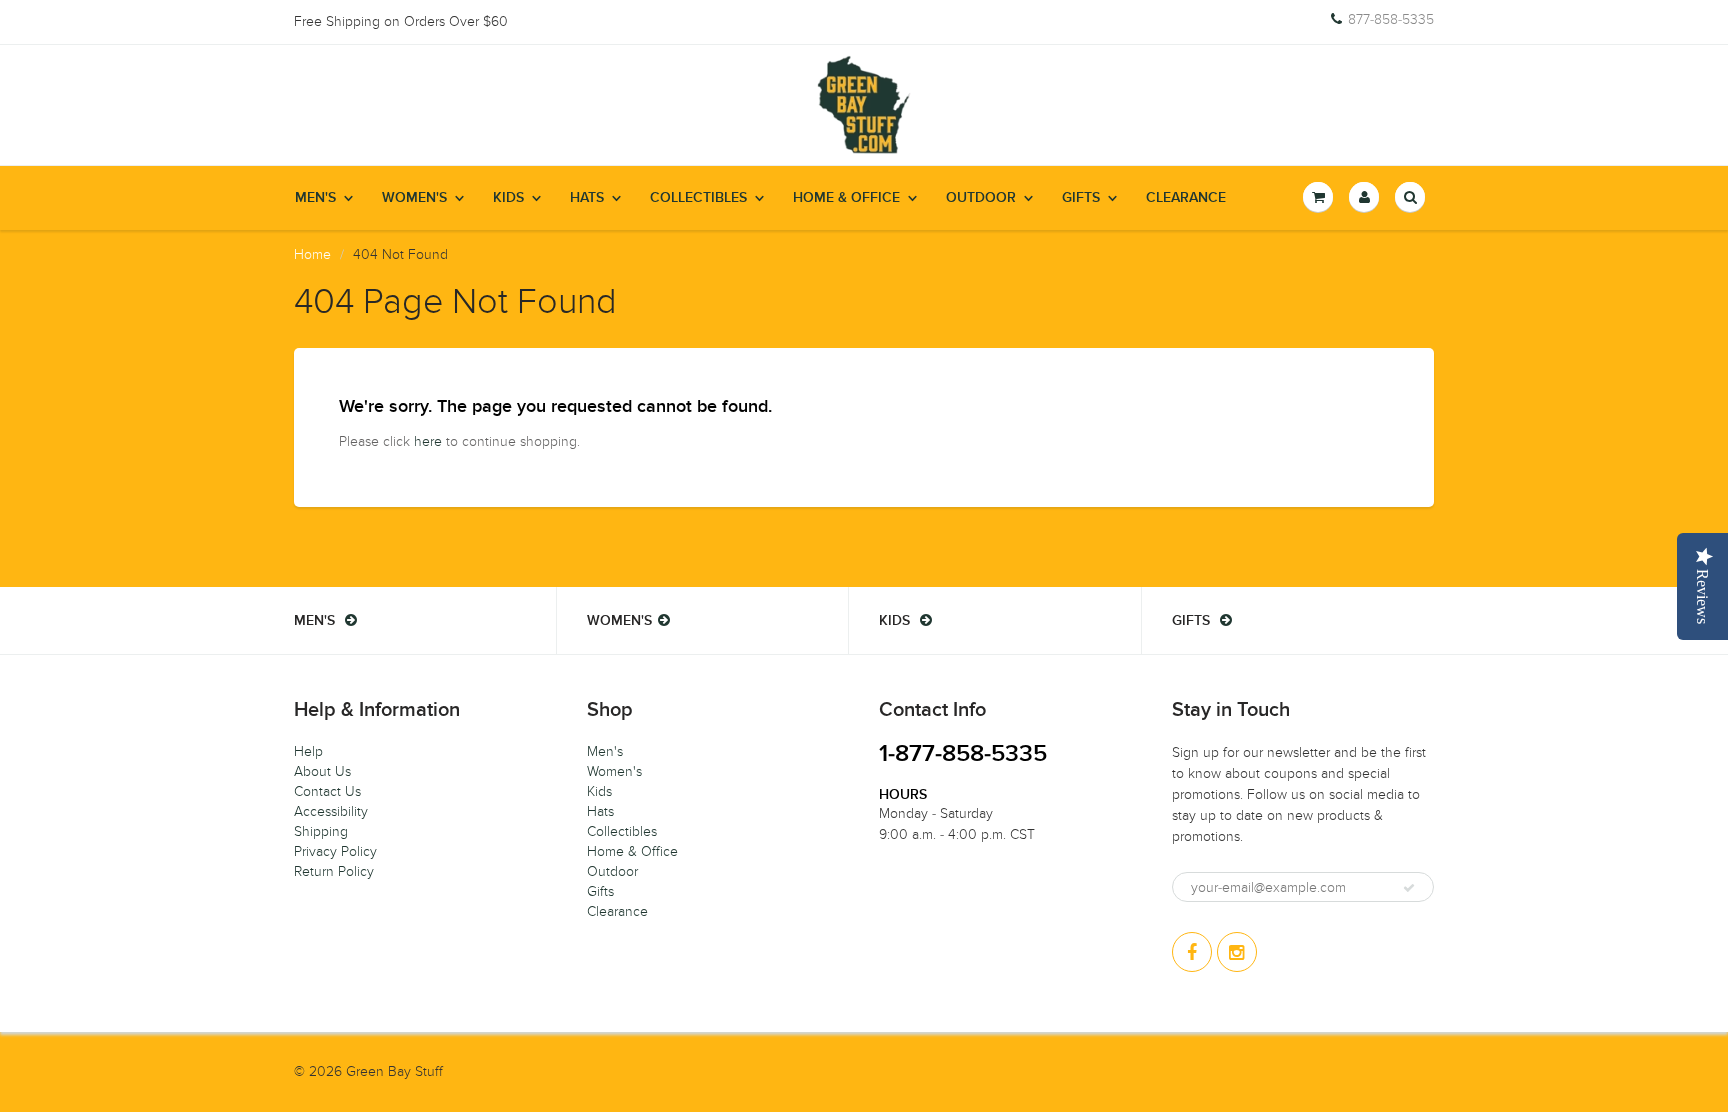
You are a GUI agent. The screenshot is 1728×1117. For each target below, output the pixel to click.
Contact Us (327, 791)
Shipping (321, 831)
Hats (587, 198)
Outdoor (981, 198)
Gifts (1081, 198)
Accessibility (331, 811)
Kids (508, 198)
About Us (322, 771)
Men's (315, 198)
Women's (414, 198)
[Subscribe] (1409, 888)
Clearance (1186, 198)
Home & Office (846, 198)
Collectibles (698, 198)
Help (308, 751)
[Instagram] (1237, 952)
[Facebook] (1192, 952)
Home (312, 254)
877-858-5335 (1391, 20)
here (428, 441)
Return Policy (334, 871)
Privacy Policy (335, 851)
